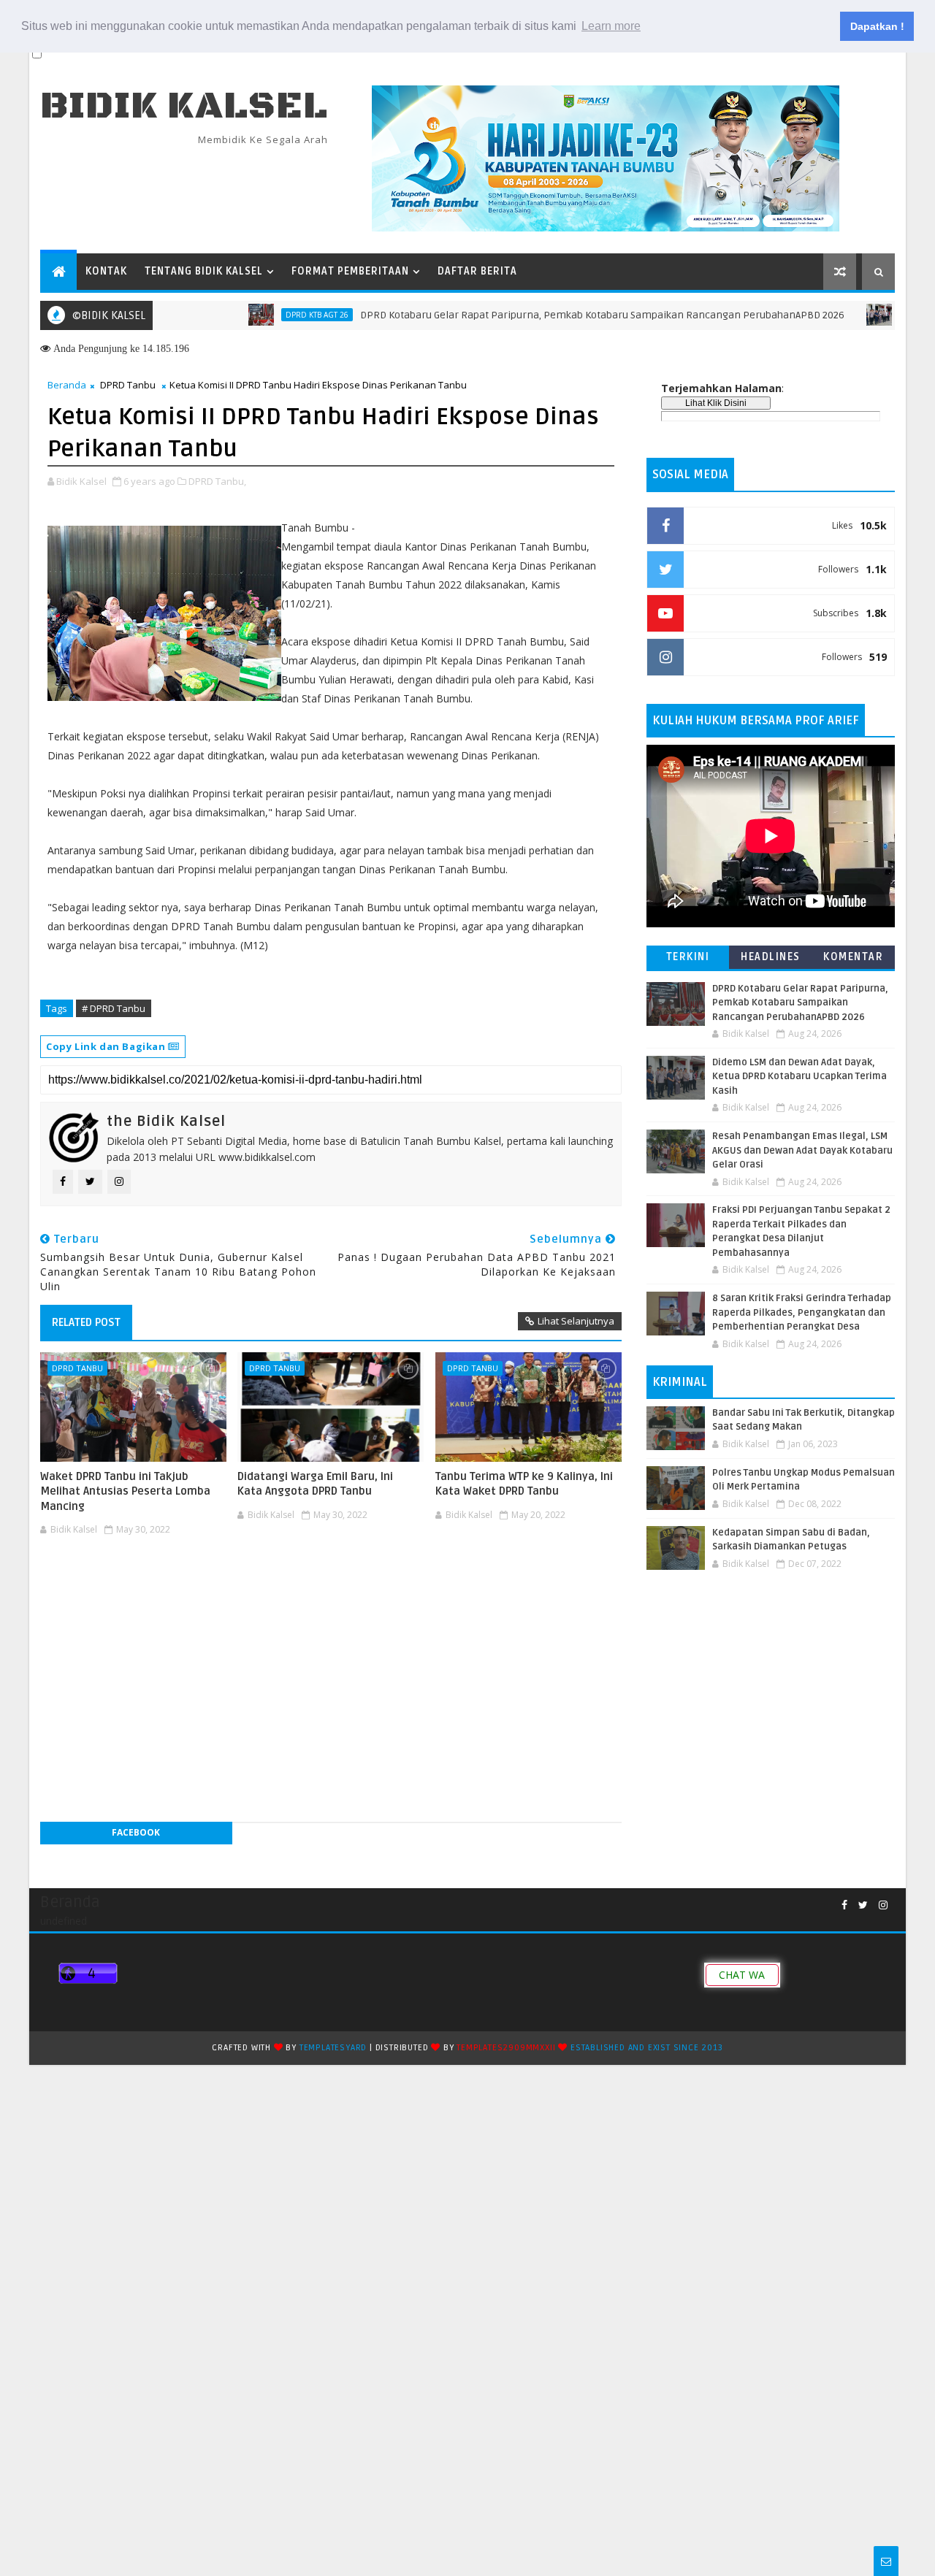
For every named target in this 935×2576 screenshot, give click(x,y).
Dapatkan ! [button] (877, 26)
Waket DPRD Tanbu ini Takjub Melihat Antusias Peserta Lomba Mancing (125, 1491)
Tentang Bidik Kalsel (204, 271)
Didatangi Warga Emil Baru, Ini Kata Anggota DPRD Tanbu (315, 1484)
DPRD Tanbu (128, 385)
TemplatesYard (333, 2048)
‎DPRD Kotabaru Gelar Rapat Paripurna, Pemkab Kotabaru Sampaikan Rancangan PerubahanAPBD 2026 (554, 315)
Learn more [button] (611, 26)
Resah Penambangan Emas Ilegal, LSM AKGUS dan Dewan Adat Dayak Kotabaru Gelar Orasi (802, 1150)
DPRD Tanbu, (217, 481)
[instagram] (883, 1905)
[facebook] (844, 1905)
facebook (136, 1832)
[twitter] (863, 1905)
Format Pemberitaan (350, 271)
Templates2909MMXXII (506, 2048)
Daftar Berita (477, 271)
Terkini (688, 957)
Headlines (771, 957)
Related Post (86, 1322)
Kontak (106, 271)
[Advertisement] (331, 1584)
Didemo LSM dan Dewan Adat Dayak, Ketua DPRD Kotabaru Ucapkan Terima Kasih (799, 1077)
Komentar (853, 957)
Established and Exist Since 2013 (647, 2048)
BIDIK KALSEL (184, 106)
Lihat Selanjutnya (576, 1321)
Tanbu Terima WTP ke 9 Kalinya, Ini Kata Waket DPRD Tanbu (524, 1484)
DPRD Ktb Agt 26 (269, 315)
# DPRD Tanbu (114, 1008)
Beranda (67, 385)
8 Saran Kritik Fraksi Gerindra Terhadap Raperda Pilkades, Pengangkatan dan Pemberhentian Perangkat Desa (802, 1312)
